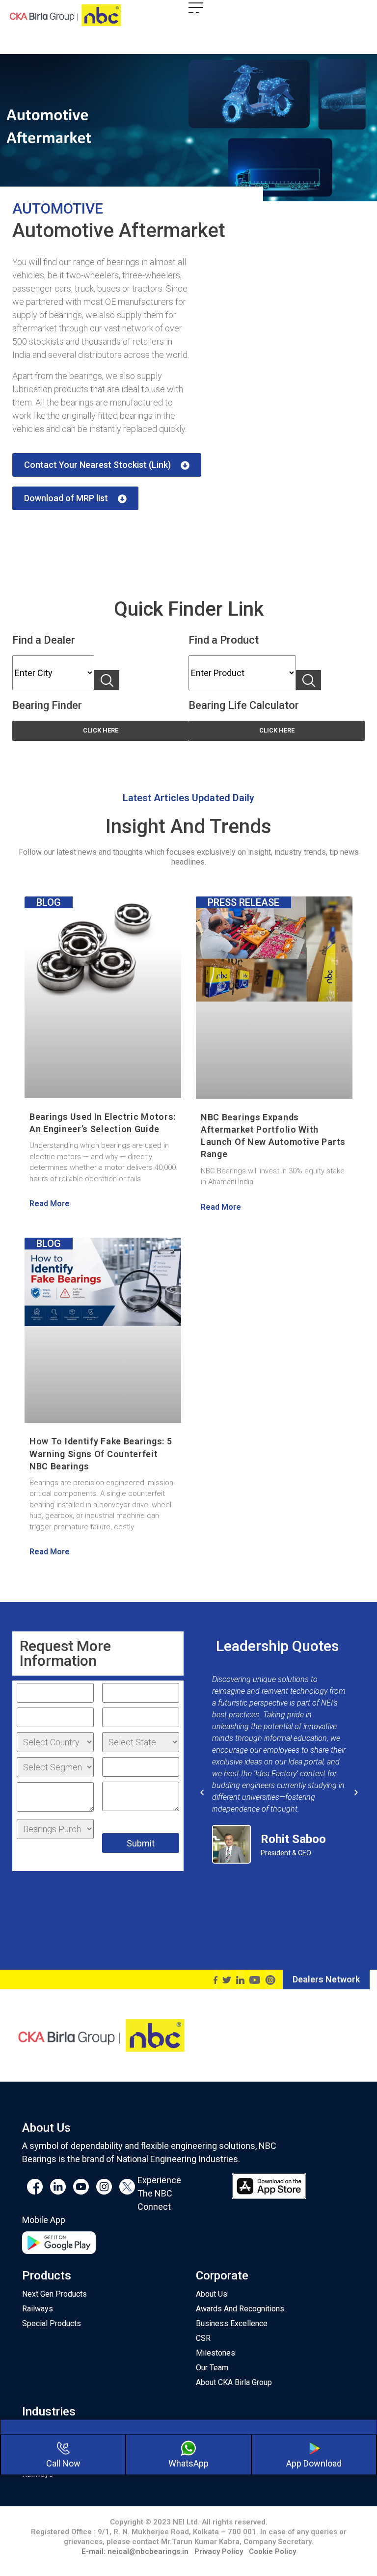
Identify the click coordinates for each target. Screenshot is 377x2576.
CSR (203, 2338)
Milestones (215, 2353)
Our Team (212, 2368)
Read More (50, 1204)
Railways (38, 2309)
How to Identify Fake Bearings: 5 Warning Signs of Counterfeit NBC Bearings (101, 1453)
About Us (212, 2294)
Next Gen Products (54, 2294)
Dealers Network (326, 1979)
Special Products (52, 2323)
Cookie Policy (272, 2551)
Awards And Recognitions (240, 2309)
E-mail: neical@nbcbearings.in (135, 2551)
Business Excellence (232, 2323)
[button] (107, 465)
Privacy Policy (219, 2551)
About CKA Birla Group (234, 2382)
